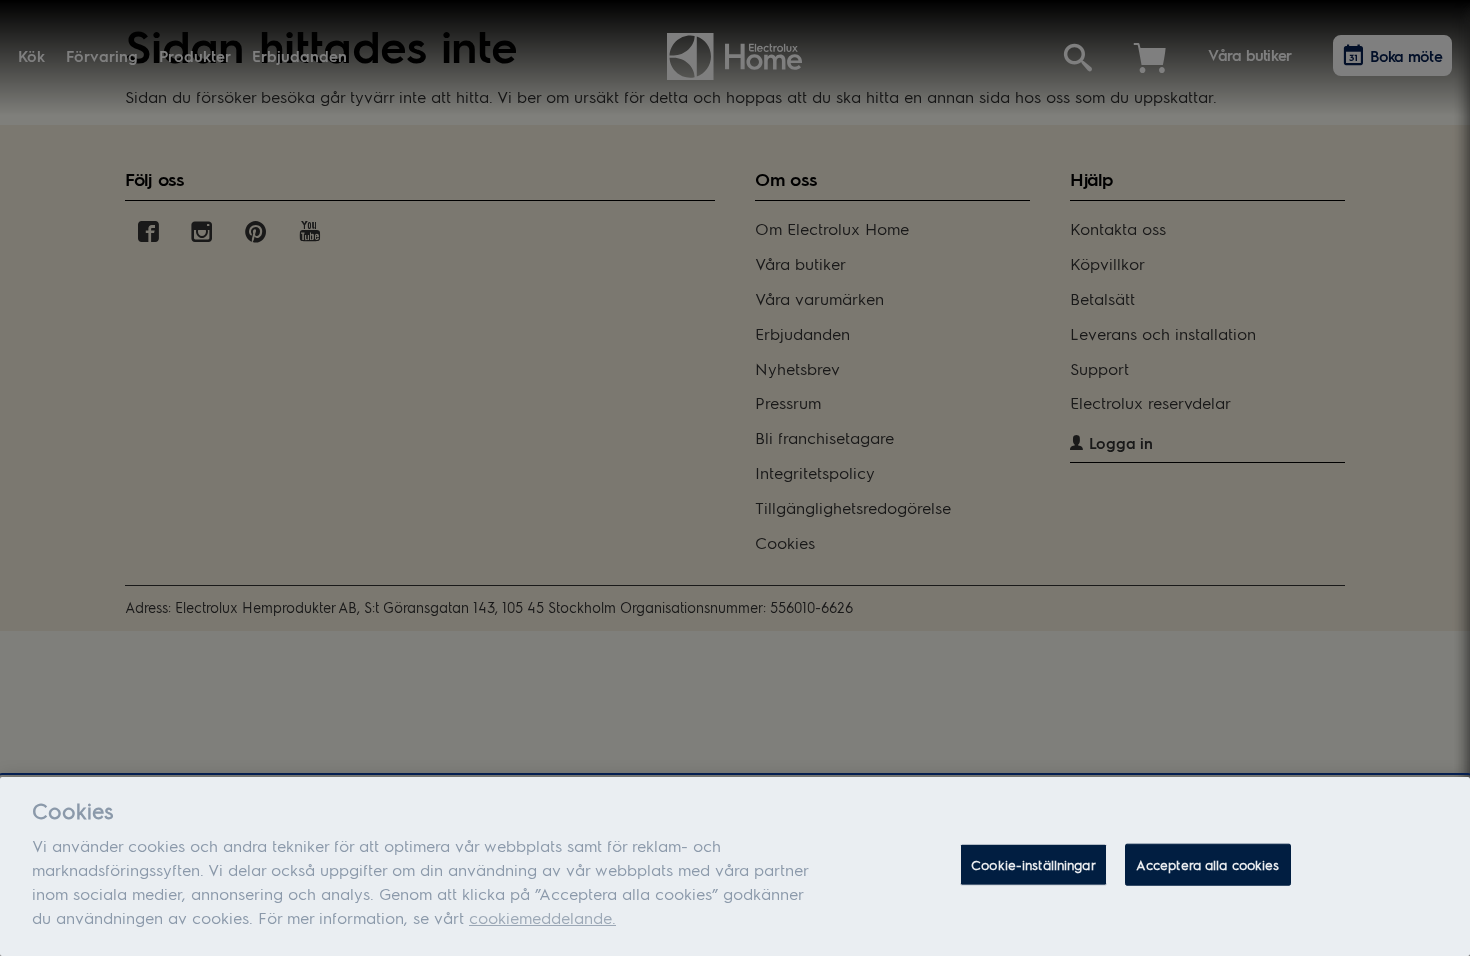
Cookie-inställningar (1033, 864)
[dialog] (735, 866)
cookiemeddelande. (542, 917)
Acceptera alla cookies (1208, 864)
